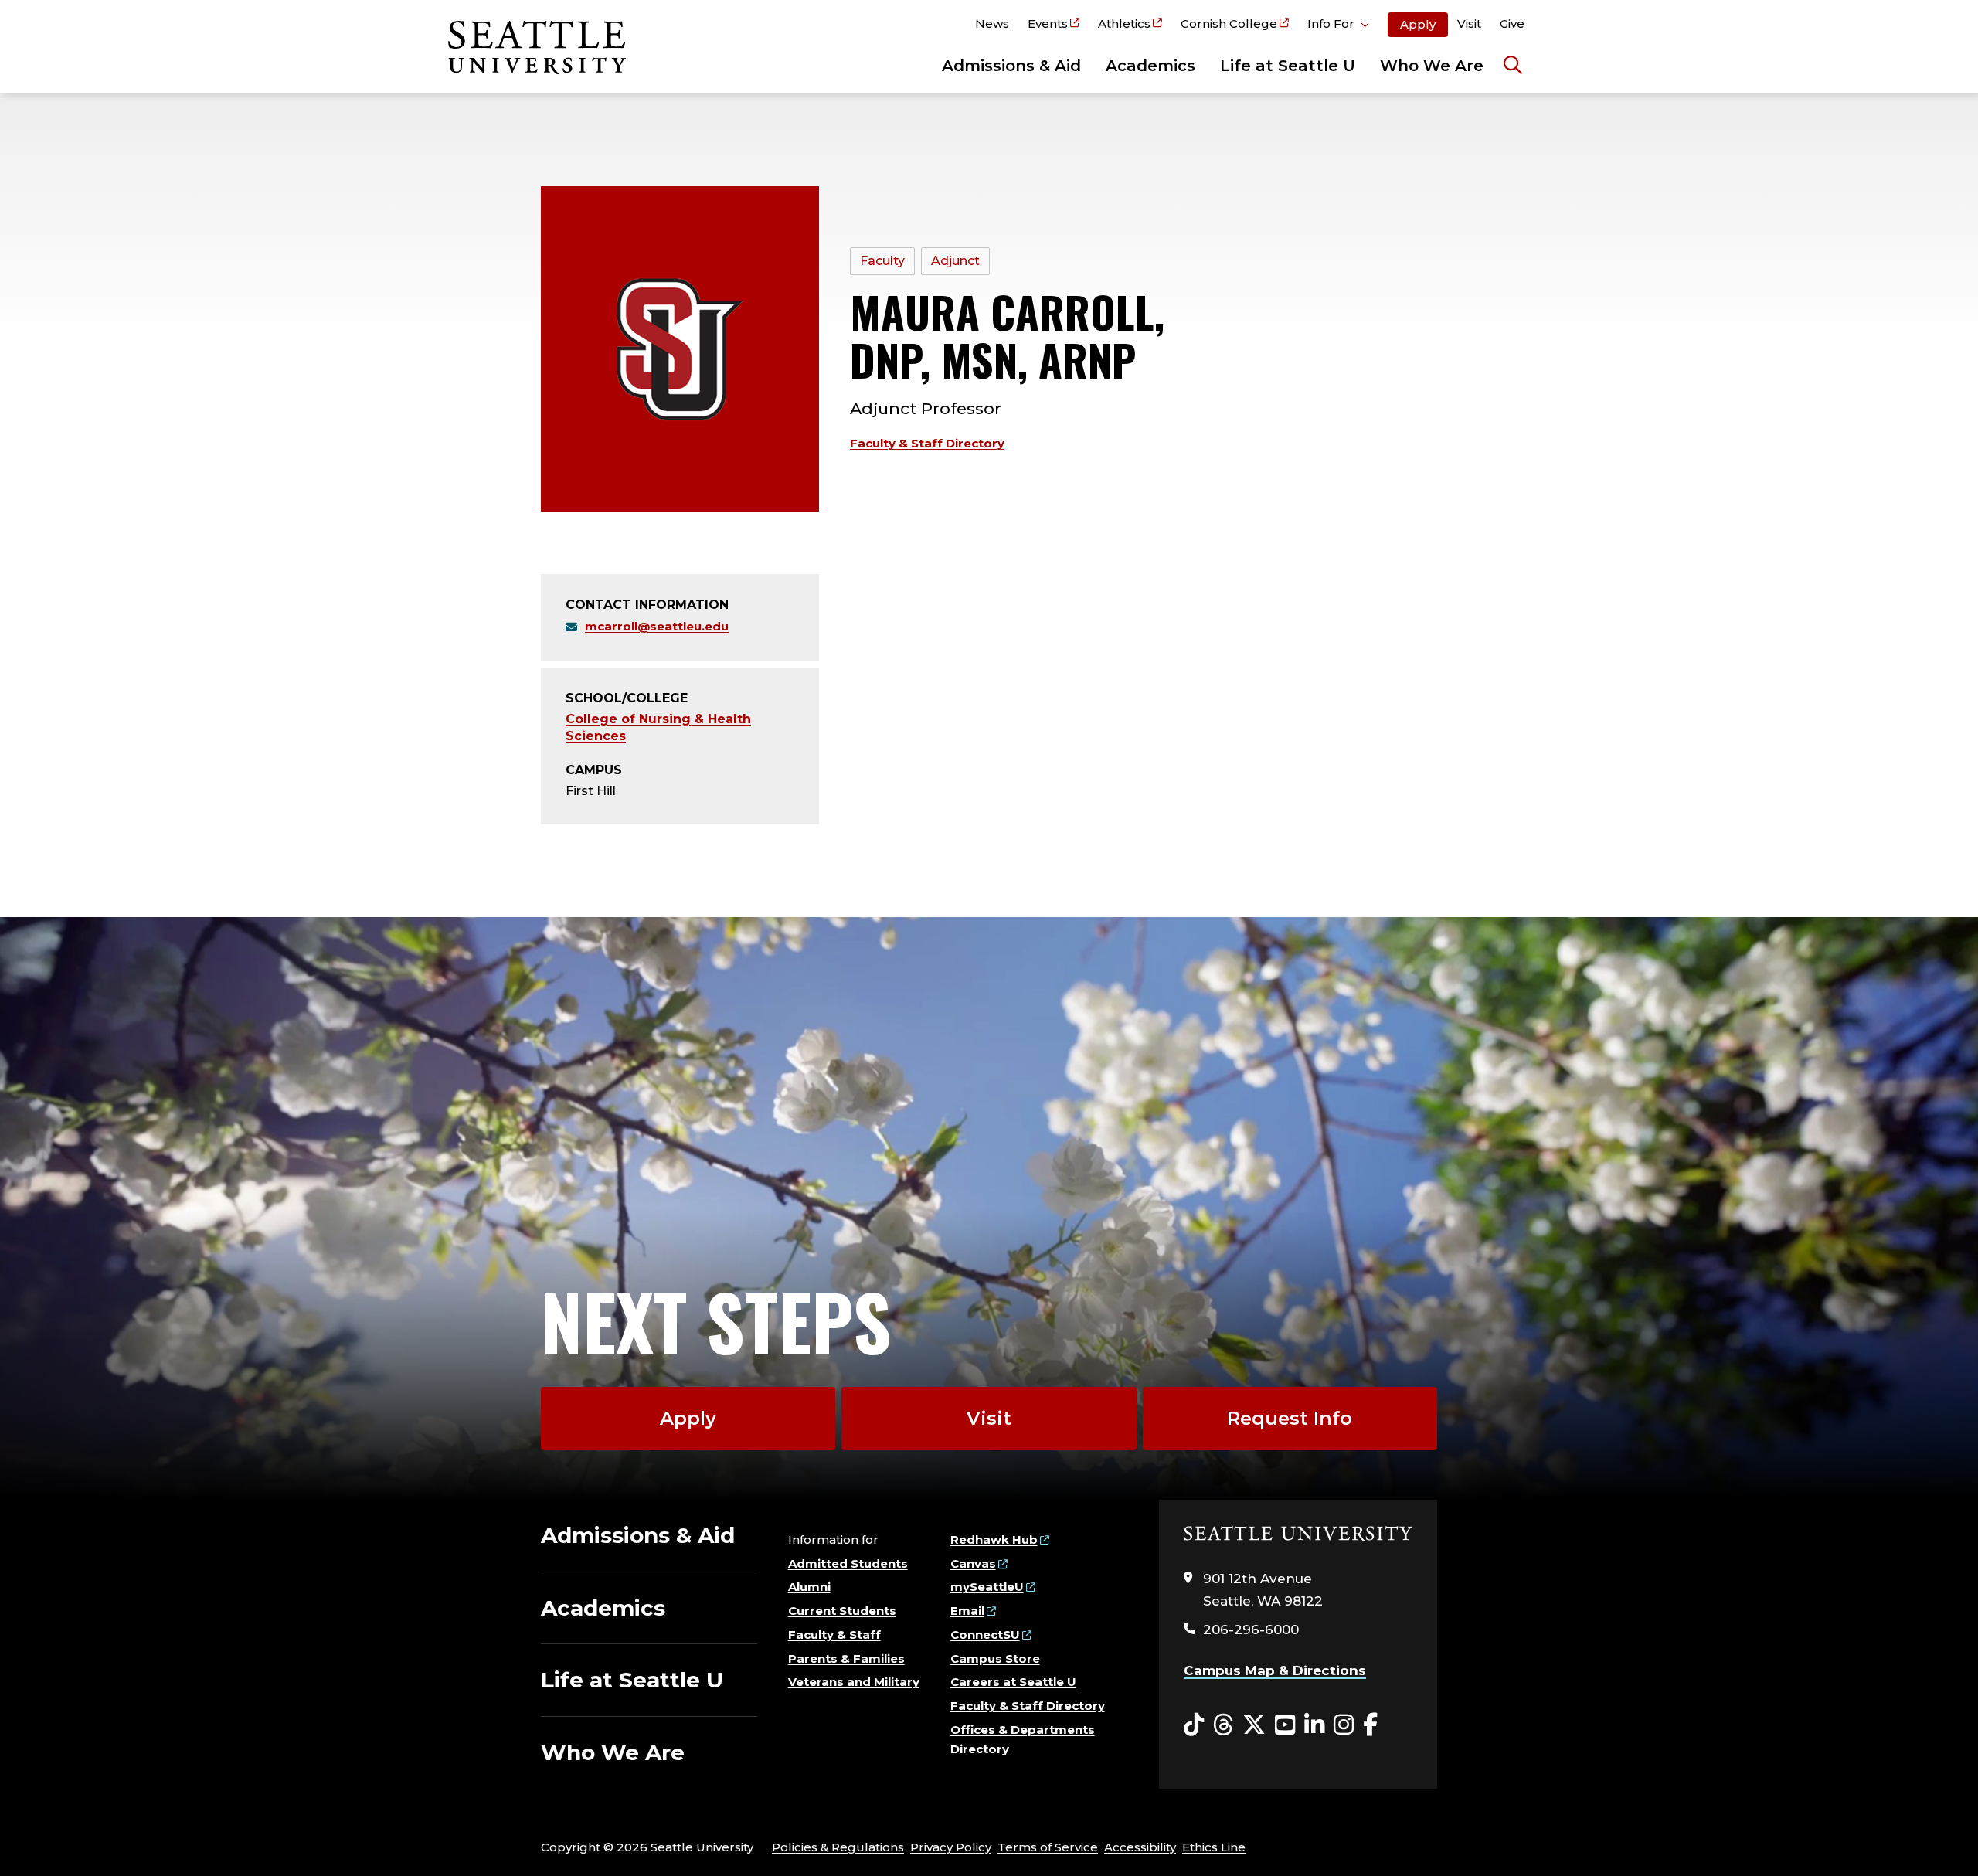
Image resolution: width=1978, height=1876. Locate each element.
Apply (1418, 24)
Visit (1469, 24)
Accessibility (1140, 1847)
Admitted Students (848, 1563)
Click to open (1338, 26)
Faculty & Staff (834, 1635)
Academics (1150, 66)
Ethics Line (1214, 1847)
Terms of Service (1048, 1847)
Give (1512, 24)
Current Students (842, 1611)
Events (1048, 24)
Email (967, 1611)
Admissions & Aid (1011, 66)
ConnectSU (985, 1635)
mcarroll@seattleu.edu (657, 626)
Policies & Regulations (838, 1847)
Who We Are (1432, 66)
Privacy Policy (951, 1847)
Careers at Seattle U (1013, 1682)
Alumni (809, 1587)
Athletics (1124, 24)
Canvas (973, 1563)
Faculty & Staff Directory (927, 443)
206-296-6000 (1251, 1630)
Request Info (1290, 1418)
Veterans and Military (854, 1682)
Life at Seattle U (1288, 66)
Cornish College (1229, 24)
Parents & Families (846, 1658)
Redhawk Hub (994, 1540)
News (992, 24)
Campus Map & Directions (1275, 1670)
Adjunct (955, 261)
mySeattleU (987, 1587)
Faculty (882, 261)
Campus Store (995, 1658)
